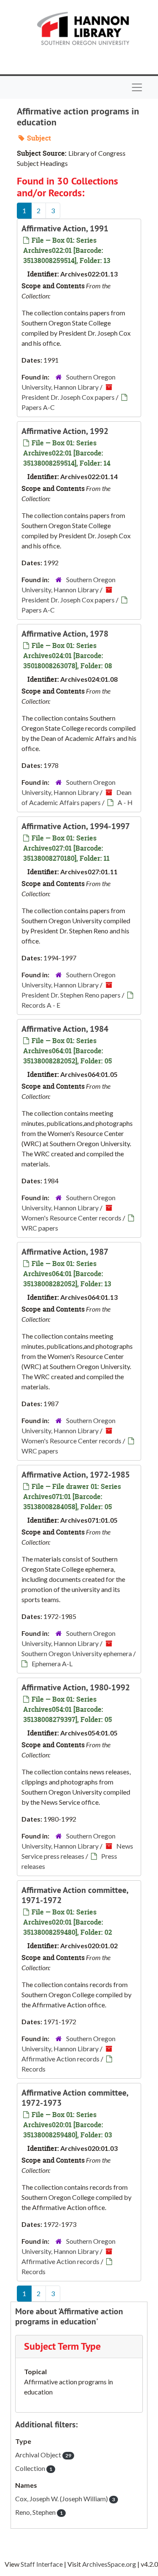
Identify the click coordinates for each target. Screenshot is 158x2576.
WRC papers (40, 1228)
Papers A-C (38, 407)
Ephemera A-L (52, 1664)
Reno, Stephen (39, 2512)
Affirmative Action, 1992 (65, 431)
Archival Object (43, 2455)
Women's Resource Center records (71, 1218)
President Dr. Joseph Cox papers (68, 397)
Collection (34, 2468)
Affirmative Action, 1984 (65, 1029)
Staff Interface (42, 2564)
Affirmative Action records (60, 2059)
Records (33, 2069)
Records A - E (41, 1005)
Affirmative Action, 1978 (65, 634)
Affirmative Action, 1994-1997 (76, 826)
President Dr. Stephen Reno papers (71, 995)
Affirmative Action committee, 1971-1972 (75, 1895)
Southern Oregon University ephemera (77, 1653)
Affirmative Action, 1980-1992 (76, 1687)
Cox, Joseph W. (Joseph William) (65, 2499)
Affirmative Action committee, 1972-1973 (75, 2098)
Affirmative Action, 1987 (65, 1252)
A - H (125, 802)
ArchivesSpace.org (109, 2564)
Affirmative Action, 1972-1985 (76, 1475)
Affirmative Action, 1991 (65, 228)
